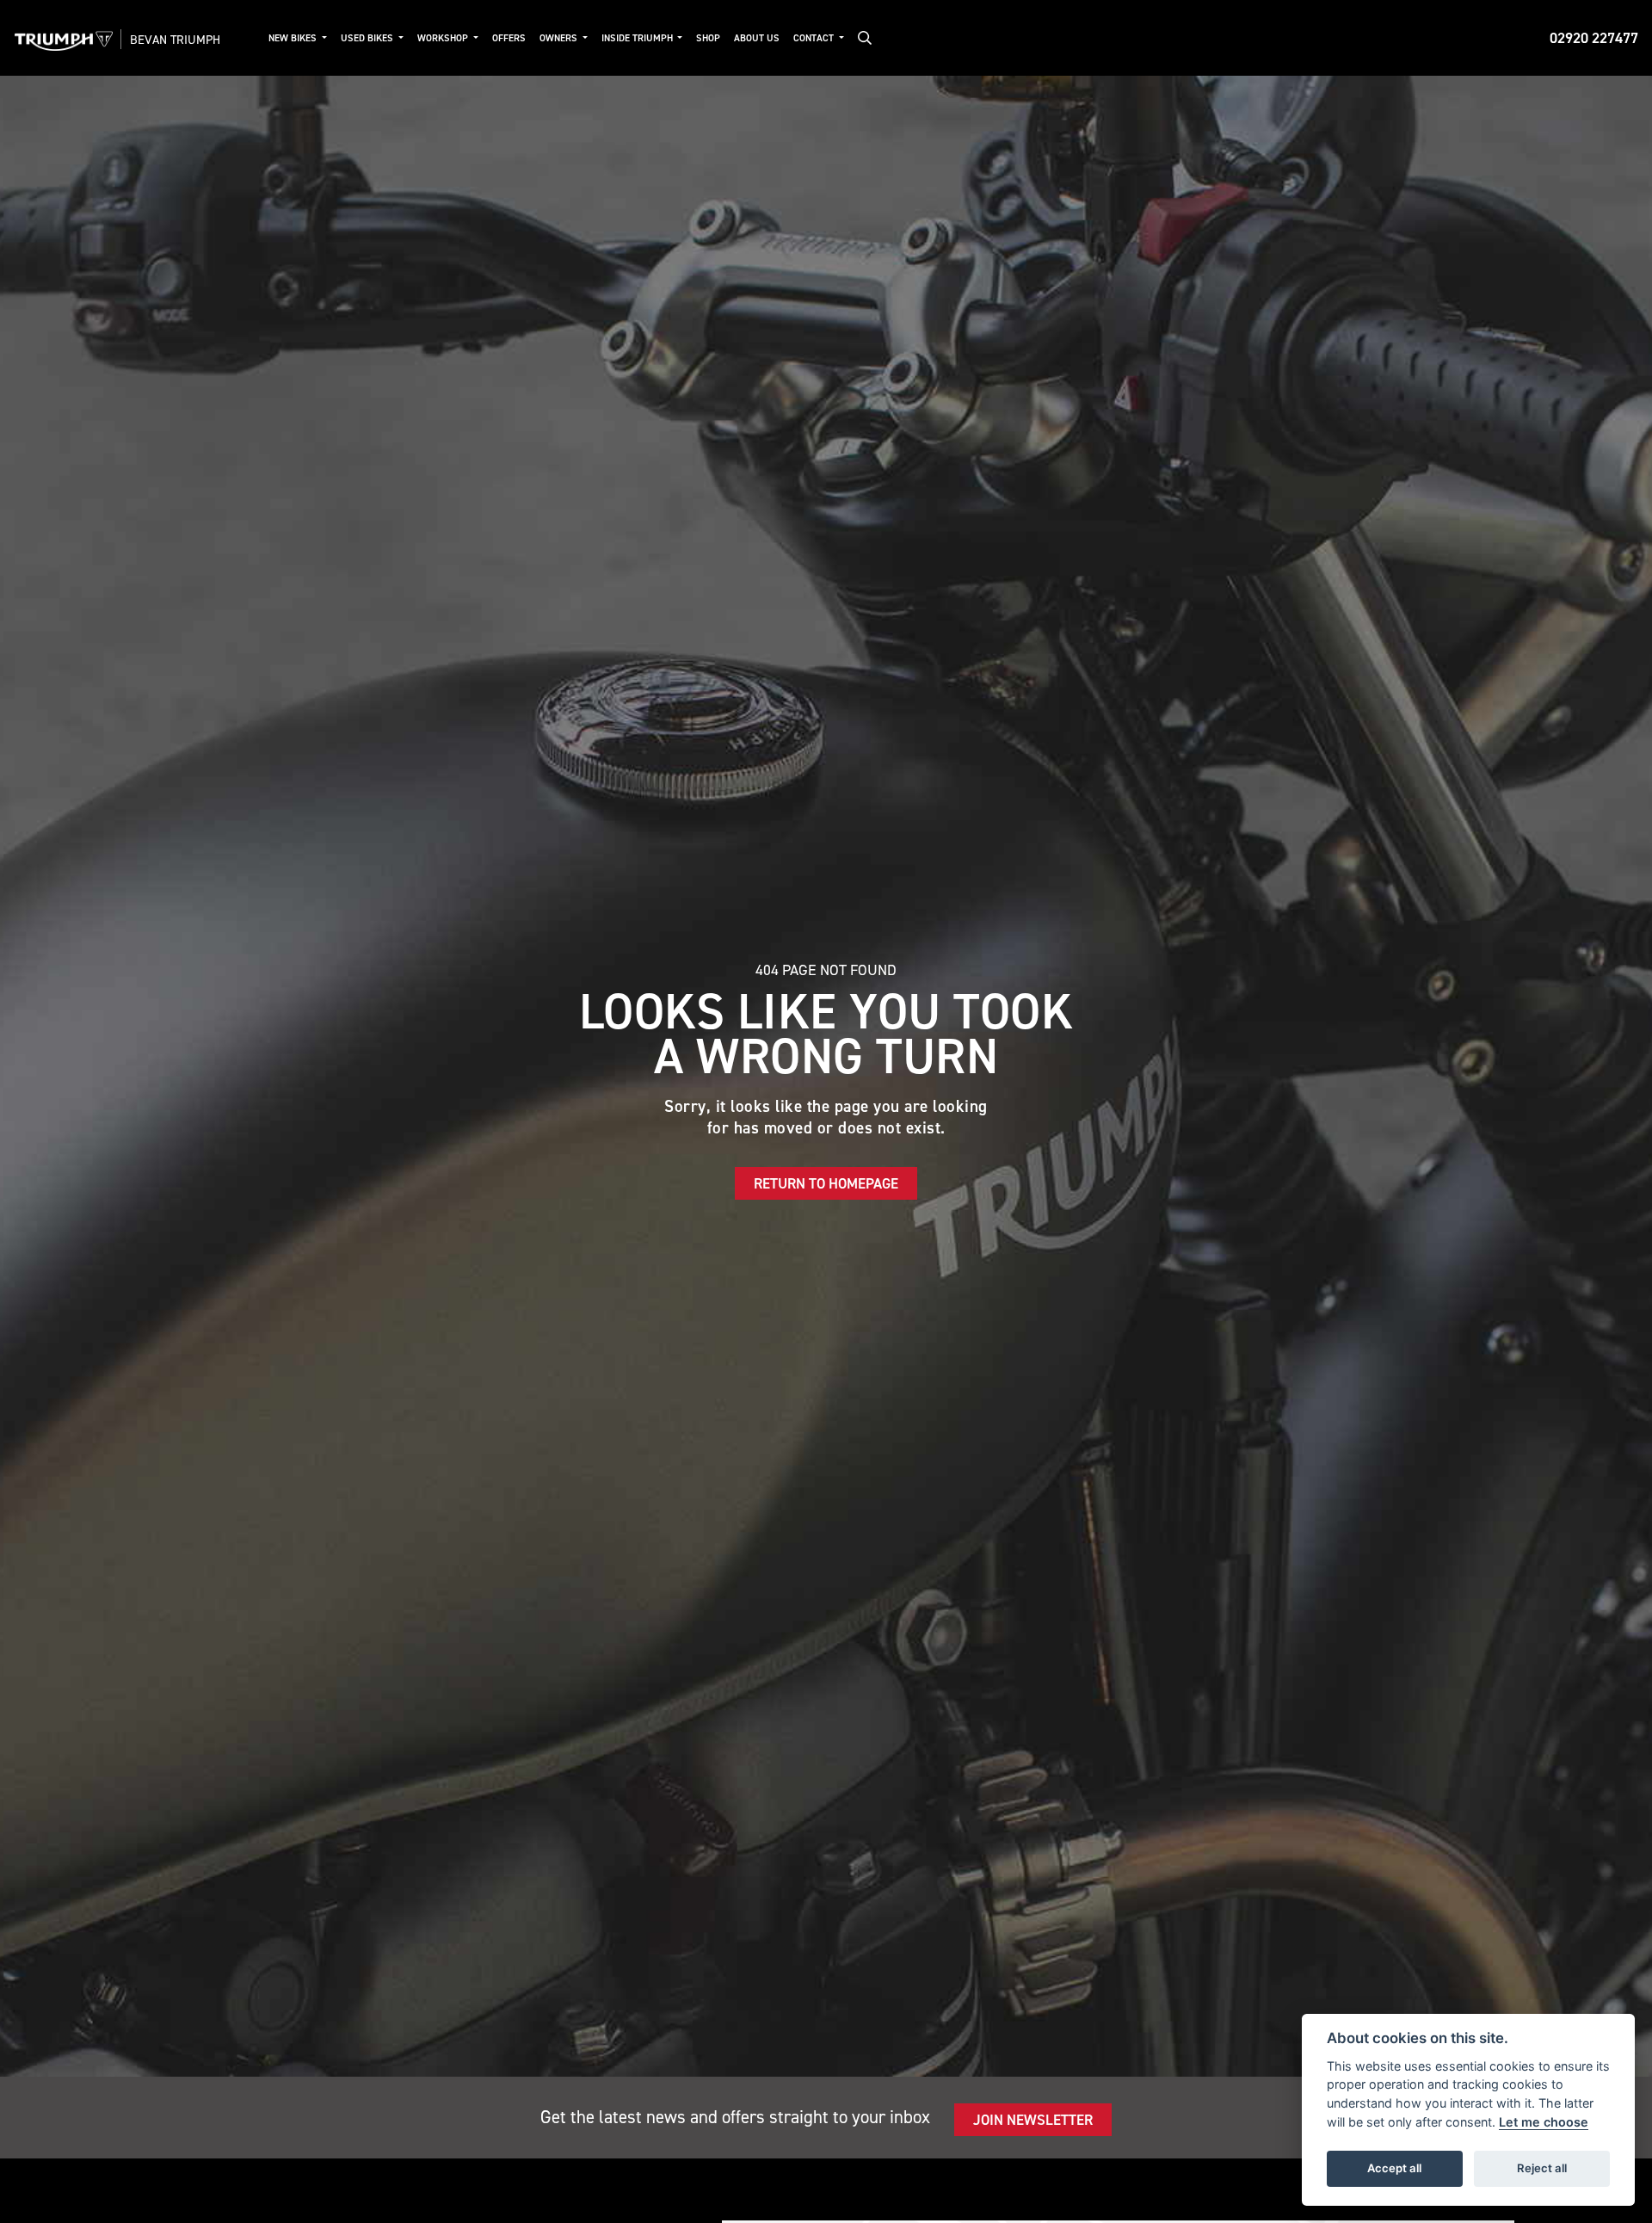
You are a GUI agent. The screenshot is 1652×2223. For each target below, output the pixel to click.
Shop (708, 38)
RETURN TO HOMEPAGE (826, 1183)
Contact (815, 38)
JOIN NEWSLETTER (1033, 2120)
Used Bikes (368, 38)
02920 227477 (1594, 38)
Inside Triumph (638, 38)
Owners (560, 38)
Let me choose (1544, 2122)
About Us (757, 38)
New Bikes (294, 38)
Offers (509, 38)
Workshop (444, 38)
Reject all (1542, 2168)
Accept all (1394, 2168)
